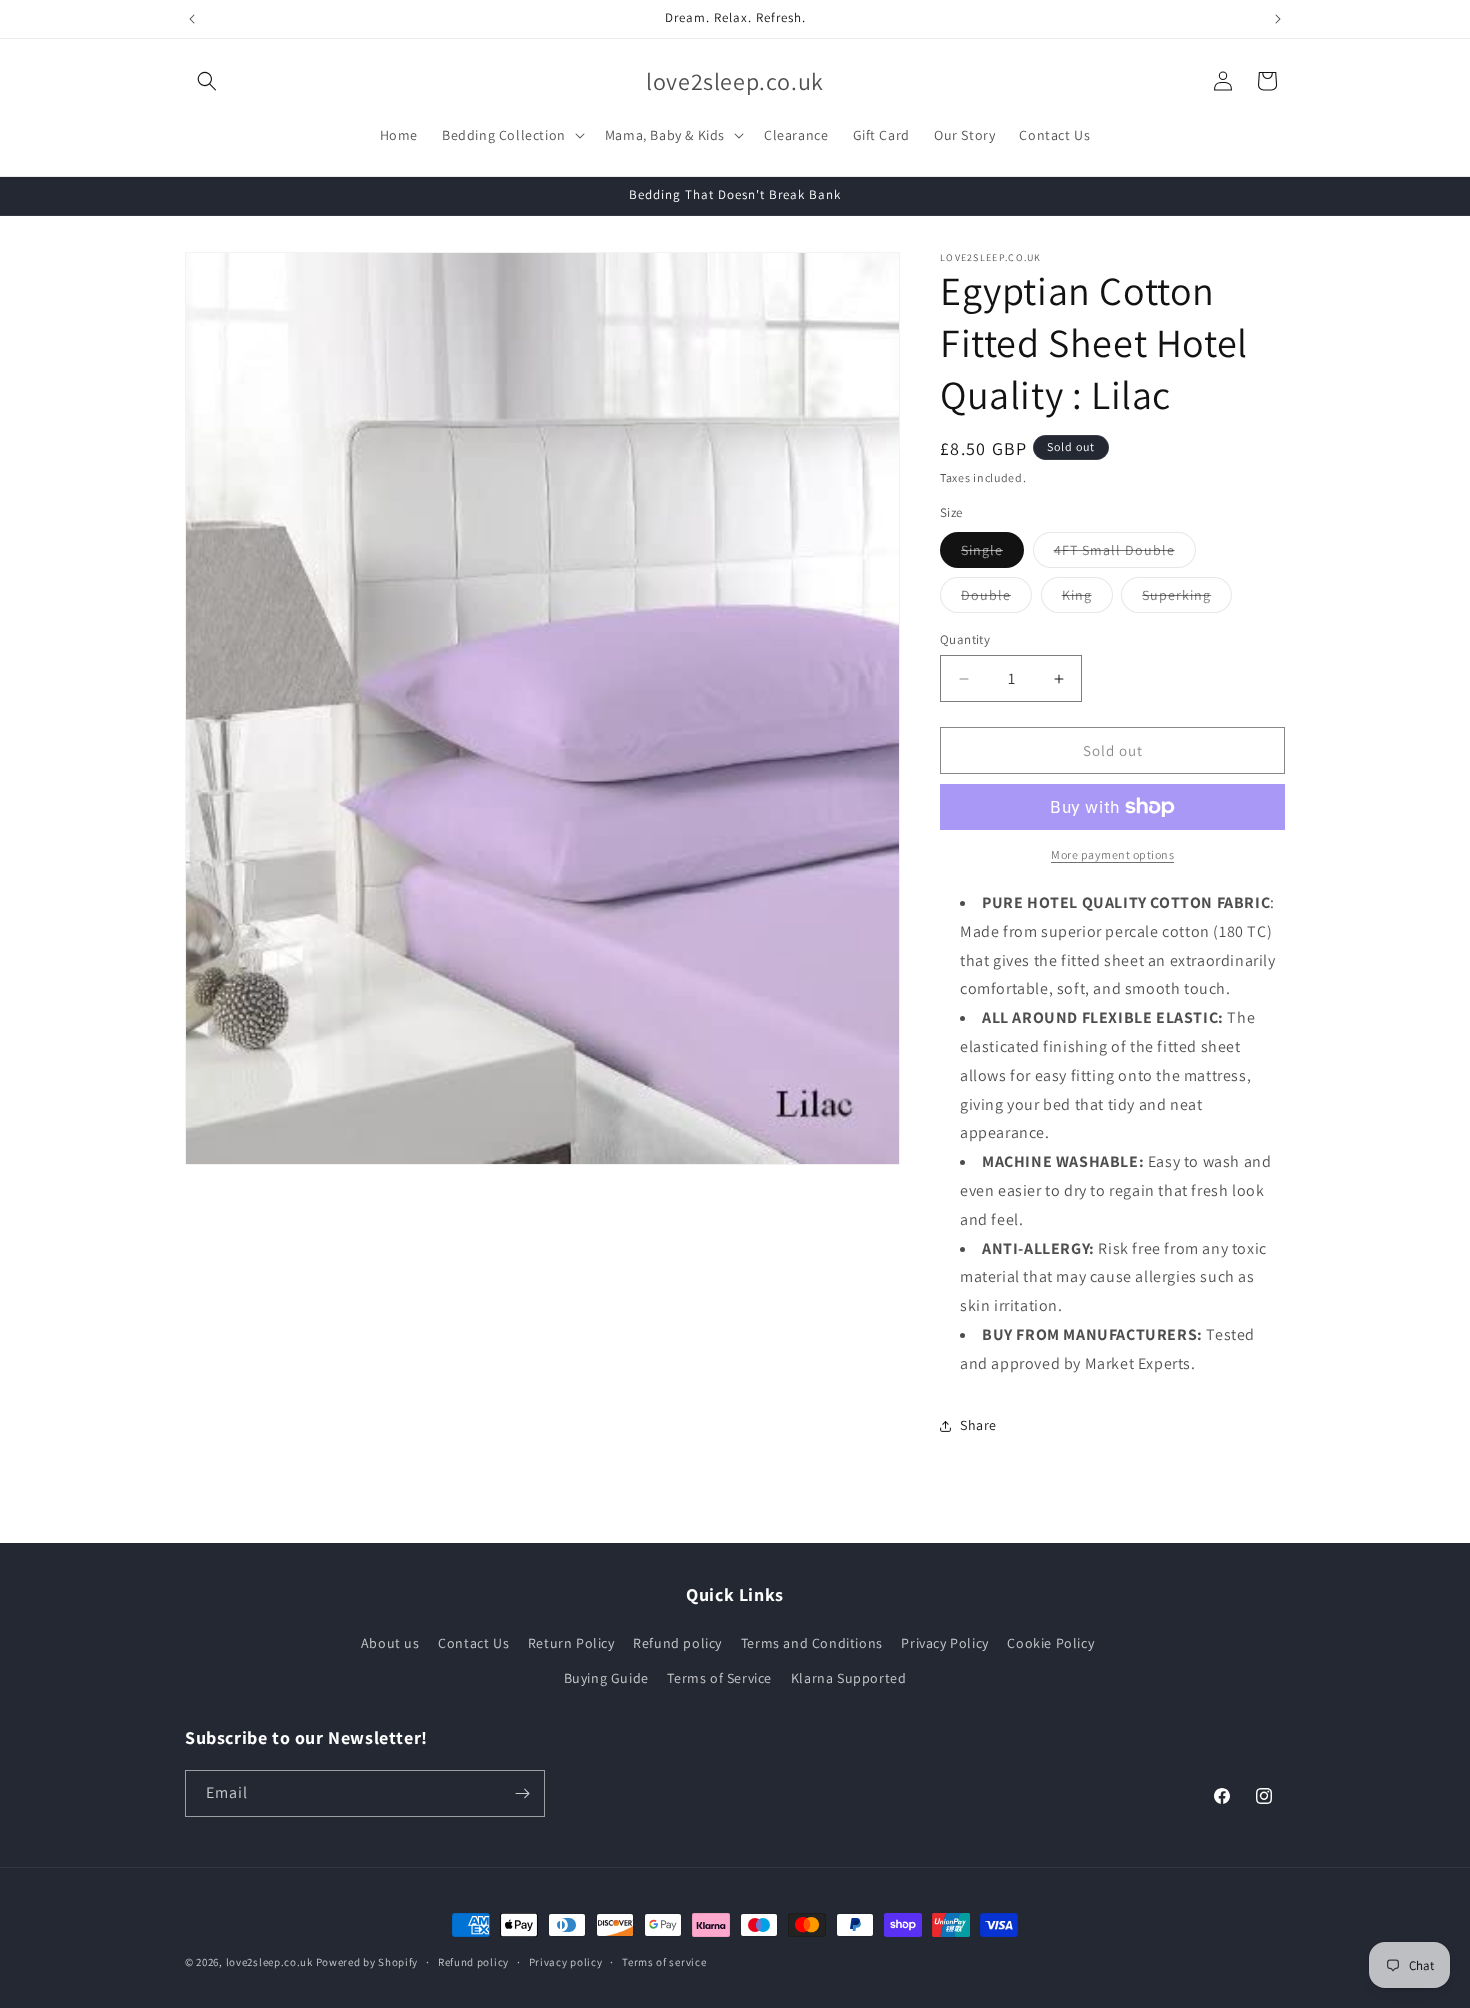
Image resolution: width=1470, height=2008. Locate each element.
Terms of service (664, 1962)
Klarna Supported (849, 1678)
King (1087, 599)
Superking (1187, 599)
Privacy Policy (944, 1643)
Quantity (965, 639)
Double (996, 599)
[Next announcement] (1278, 19)
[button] (207, 81)
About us (390, 1643)
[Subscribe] (522, 1793)
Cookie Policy (1050, 1643)
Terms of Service (719, 1678)
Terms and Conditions (812, 1643)
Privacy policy (566, 1962)
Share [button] (978, 1425)
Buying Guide (606, 1678)
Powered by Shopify (367, 1962)
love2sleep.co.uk (269, 1962)
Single (992, 554)
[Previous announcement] (192, 19)
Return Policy (571, 1643)
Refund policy (677, 1643)
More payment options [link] (1112, 854)
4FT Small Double (1125, 554)
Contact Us (473, 1643)
